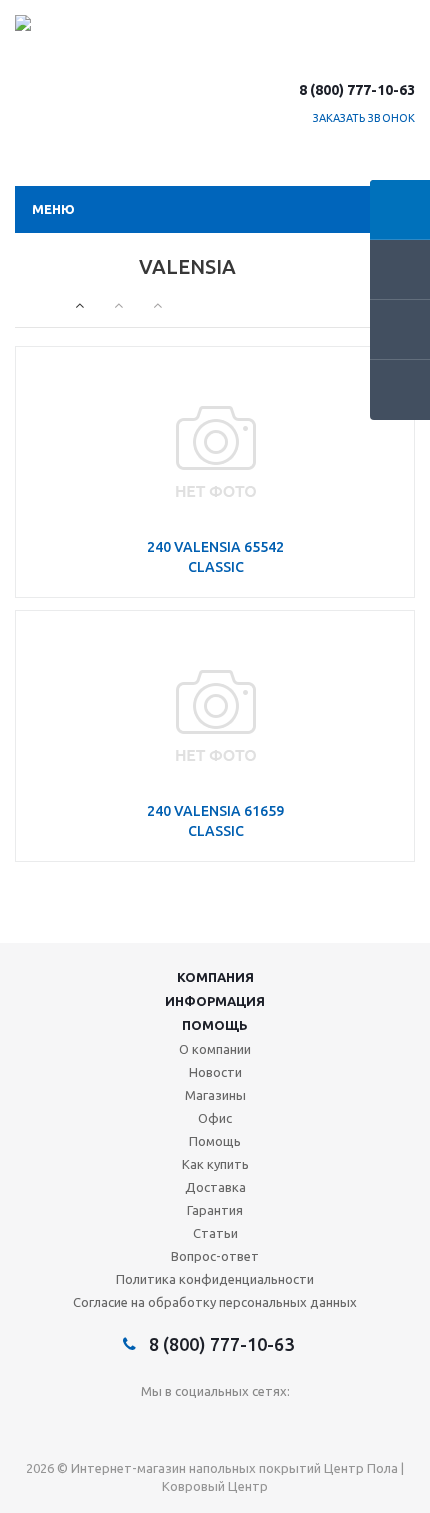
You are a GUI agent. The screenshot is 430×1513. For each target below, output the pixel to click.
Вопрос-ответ (215, 1256)
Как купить (215, 1164)
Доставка (215, 1187)
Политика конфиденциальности (215, 1279)
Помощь (215, 1025)
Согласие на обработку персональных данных (215, 1302)
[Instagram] (256, 1424)
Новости (215, 1072)
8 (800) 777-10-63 (357, 90)
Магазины (215, 1095)
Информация (215, 1001)
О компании (215, 1049)
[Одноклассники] (215, 1424)
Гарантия (215, 1210)
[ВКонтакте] (174, 1424)
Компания (215, 977)
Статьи (215, 1233)
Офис (215, 1118)
